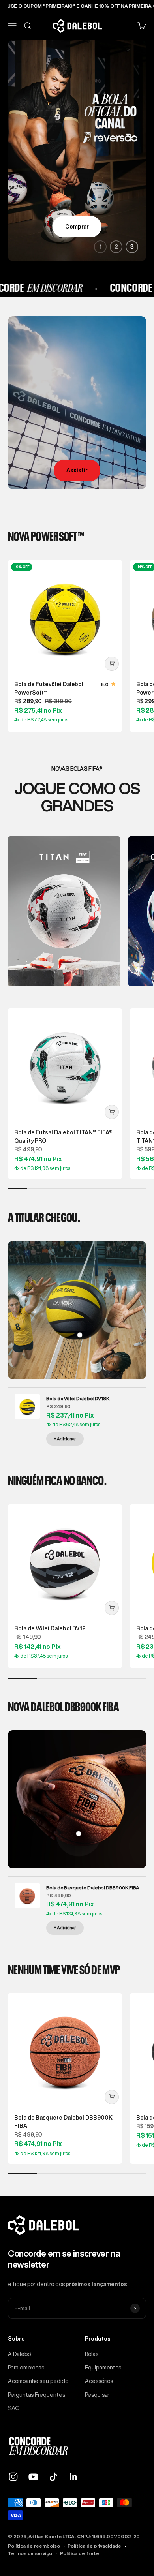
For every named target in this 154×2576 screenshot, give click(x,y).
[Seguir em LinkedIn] (74, 2477)
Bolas (92, 2354)
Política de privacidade (94, 2546)
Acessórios (99, 2381)
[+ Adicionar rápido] (112, 664)
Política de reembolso (34, 2546)
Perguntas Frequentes (37, 2395)
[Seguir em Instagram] (13, 2477)
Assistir (77, 470)
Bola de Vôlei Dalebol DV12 (50, 1628)
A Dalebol (20, 2354)
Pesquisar (97, 2395)
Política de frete (80, 2553)
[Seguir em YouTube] (33, 2477)
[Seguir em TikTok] (54, 2477)
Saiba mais (77, 227)
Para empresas (26, 2368)
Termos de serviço (30, 2553)
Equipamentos (103, 2368)
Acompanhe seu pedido (38, 2381)
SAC (13, 2408)
